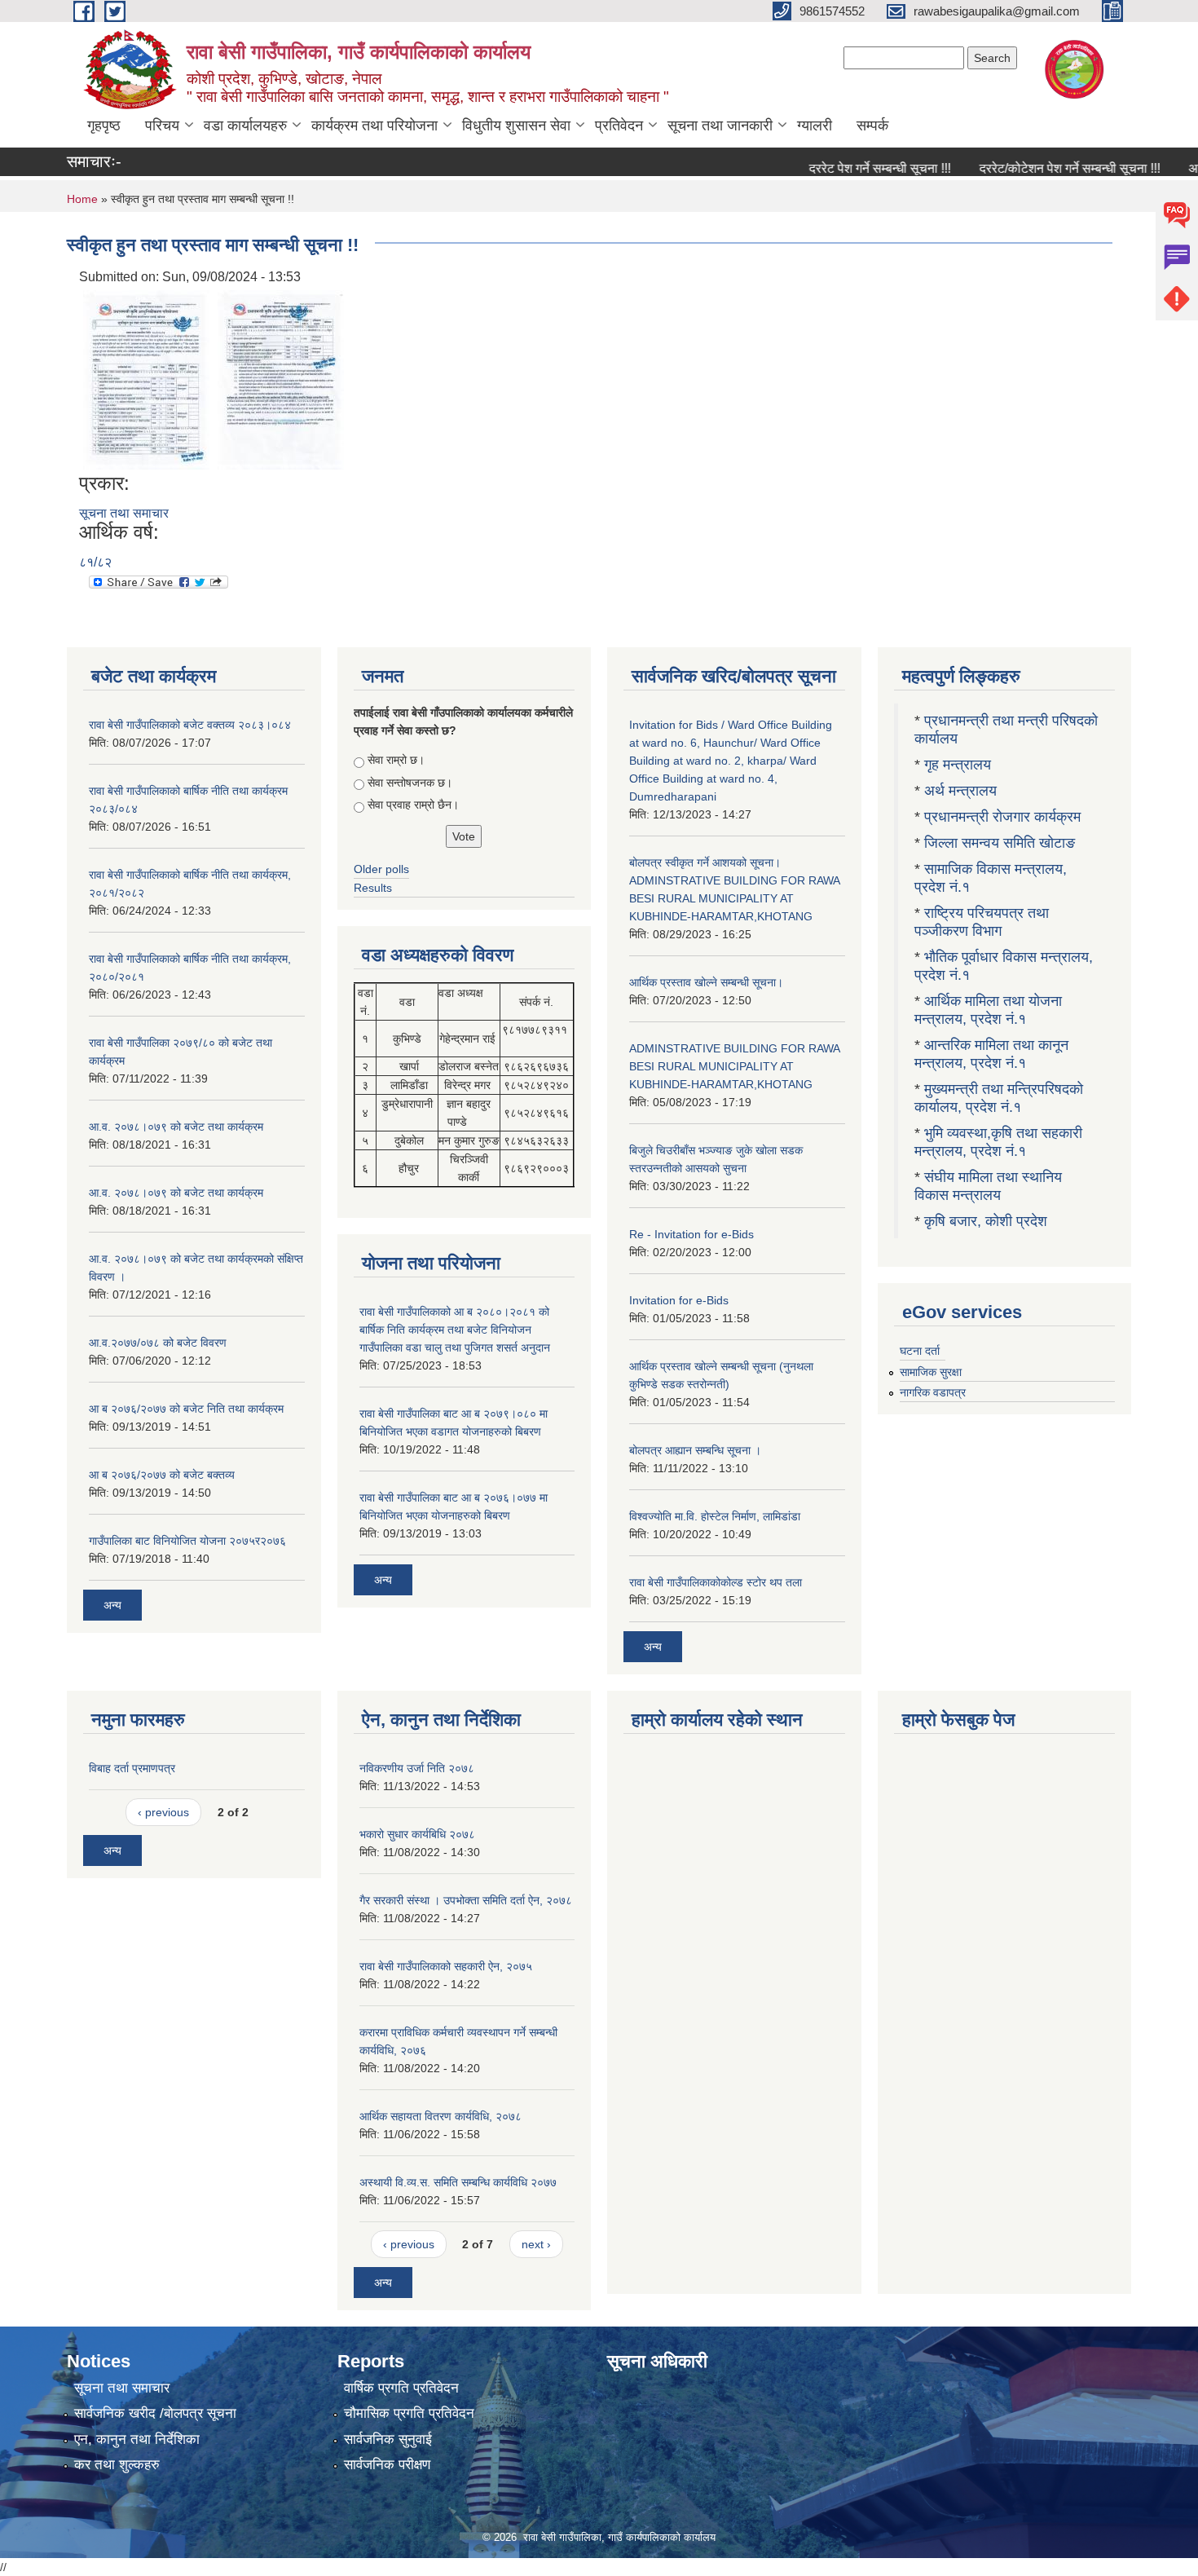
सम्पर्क (872, 126)
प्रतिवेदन (619, 126)
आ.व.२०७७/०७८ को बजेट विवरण (158, 1343)
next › (536, 2244)
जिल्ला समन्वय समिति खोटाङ (1000, 843)
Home (82, 199)
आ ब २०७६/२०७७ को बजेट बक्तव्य (162, 1475)
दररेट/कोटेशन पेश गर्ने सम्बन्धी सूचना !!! (1035, 168)
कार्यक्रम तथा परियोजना (374, 126)
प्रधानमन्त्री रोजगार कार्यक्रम (1002, 817)
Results (373, 888)
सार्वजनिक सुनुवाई (388, 2439)
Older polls (381, 869)
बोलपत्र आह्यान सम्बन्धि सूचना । (695, 1450)
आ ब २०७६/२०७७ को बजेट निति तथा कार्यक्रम (186, 1409)
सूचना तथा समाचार (124, 513)
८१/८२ (95, 562)
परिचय (162, 126)
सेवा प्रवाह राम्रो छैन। (413, 805)
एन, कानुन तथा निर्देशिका (137, 2439)
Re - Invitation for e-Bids (691, 1234)
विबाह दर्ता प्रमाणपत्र (132, 1768)
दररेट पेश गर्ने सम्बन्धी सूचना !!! (845, 168)
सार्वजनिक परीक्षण (387, 2465)
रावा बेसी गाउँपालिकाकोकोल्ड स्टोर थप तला (716, 1582)
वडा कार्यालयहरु (245, 126)
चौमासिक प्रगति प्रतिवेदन (409, 2413)
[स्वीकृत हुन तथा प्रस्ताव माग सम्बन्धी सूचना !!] (146, 379)
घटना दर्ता (920, 1351)
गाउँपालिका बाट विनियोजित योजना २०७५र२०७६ (187, 1541)
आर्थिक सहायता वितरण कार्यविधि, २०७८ (440, 2116)
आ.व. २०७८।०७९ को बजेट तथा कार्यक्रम (176, 1127)
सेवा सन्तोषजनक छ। (410, 783)
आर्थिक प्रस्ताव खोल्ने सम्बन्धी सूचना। (706, 982)
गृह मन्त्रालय (958, 765)
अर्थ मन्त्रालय (960, 791)
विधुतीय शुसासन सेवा (516, 126)
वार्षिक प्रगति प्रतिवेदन (401, 2388)
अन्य (112, 1605)
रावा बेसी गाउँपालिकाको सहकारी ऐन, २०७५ (446, 1966)
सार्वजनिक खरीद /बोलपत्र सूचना (155, 2413)
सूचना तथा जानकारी (720, 126)
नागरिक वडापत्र (933, 1392)
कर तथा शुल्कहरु (117, 2465)
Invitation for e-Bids (679, 1300)
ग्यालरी (815, 126)
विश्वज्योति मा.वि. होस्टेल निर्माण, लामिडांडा (715, 1516)
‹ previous (163, 1812)
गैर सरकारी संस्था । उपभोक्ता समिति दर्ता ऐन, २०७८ (466, 1900)
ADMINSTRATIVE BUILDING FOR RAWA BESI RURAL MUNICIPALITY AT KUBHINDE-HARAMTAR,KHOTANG (734, 1066)
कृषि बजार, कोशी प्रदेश (988, 1221)
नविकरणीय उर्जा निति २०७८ (417, 1768)
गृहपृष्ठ (104, 126)
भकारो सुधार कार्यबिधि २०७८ (417, 1834)
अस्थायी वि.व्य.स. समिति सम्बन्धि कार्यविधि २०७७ (458, 2182)
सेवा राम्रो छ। (396, 760)
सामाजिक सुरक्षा (931, 1372)
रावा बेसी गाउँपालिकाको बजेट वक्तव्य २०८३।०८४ (190, 725)
